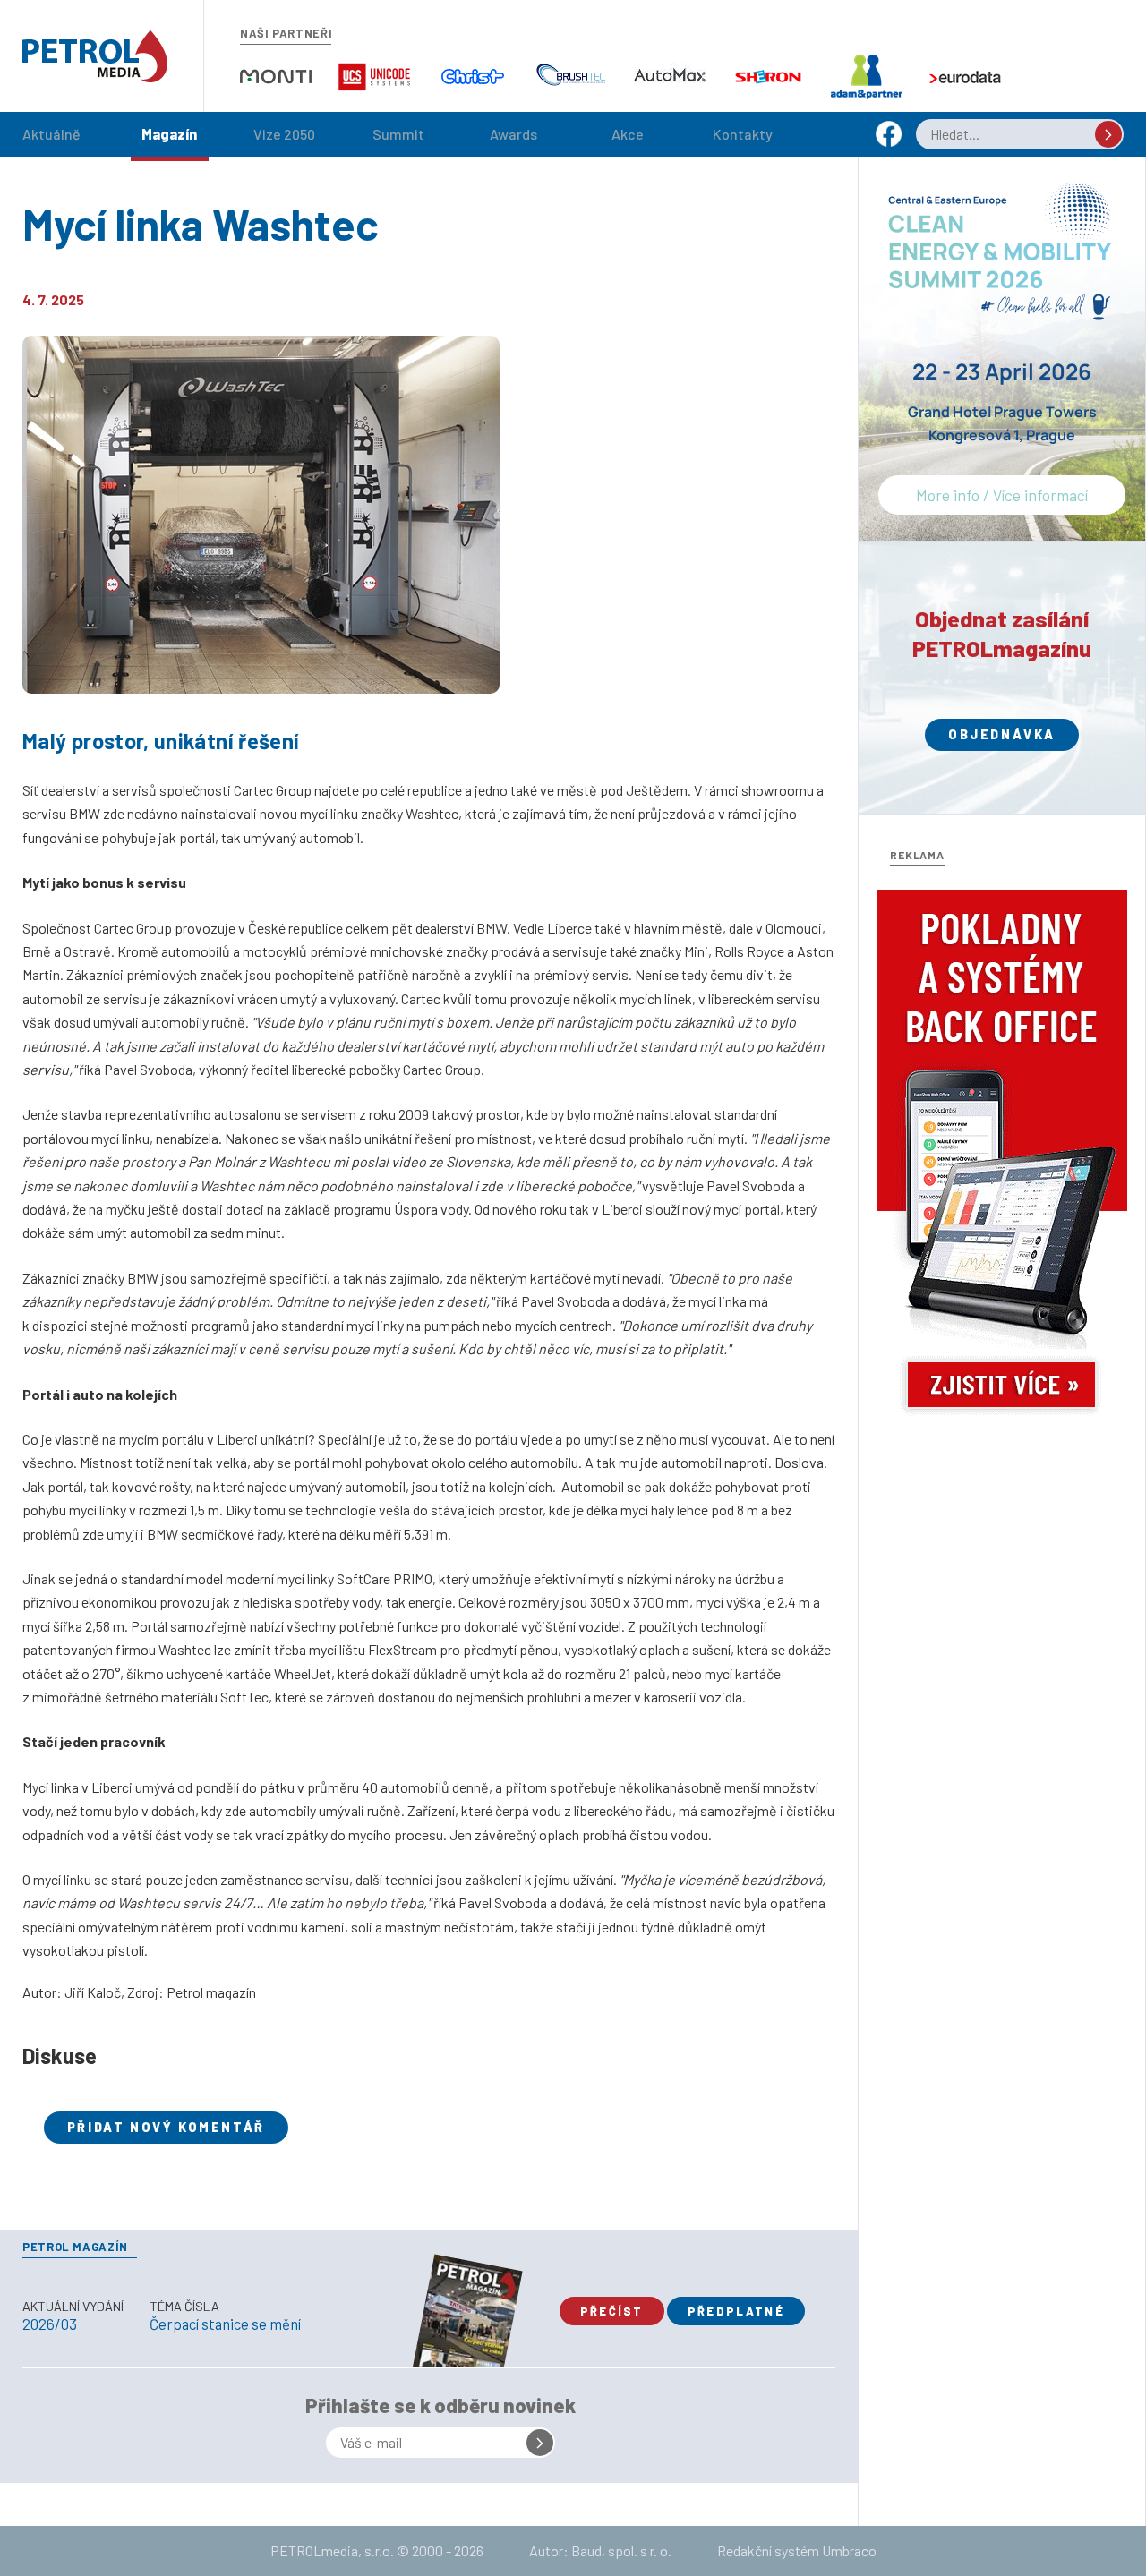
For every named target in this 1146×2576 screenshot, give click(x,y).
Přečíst (612, 2311)
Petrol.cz (95, 56)
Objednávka (1002, 734)
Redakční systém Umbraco (797, 2550)
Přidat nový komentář (166, 2127)
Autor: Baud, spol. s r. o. (600, 2550)
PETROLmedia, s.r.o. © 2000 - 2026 (377, 2550)
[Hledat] (1108, 134)
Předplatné (736, 2311)
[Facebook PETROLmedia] (889, 142)
